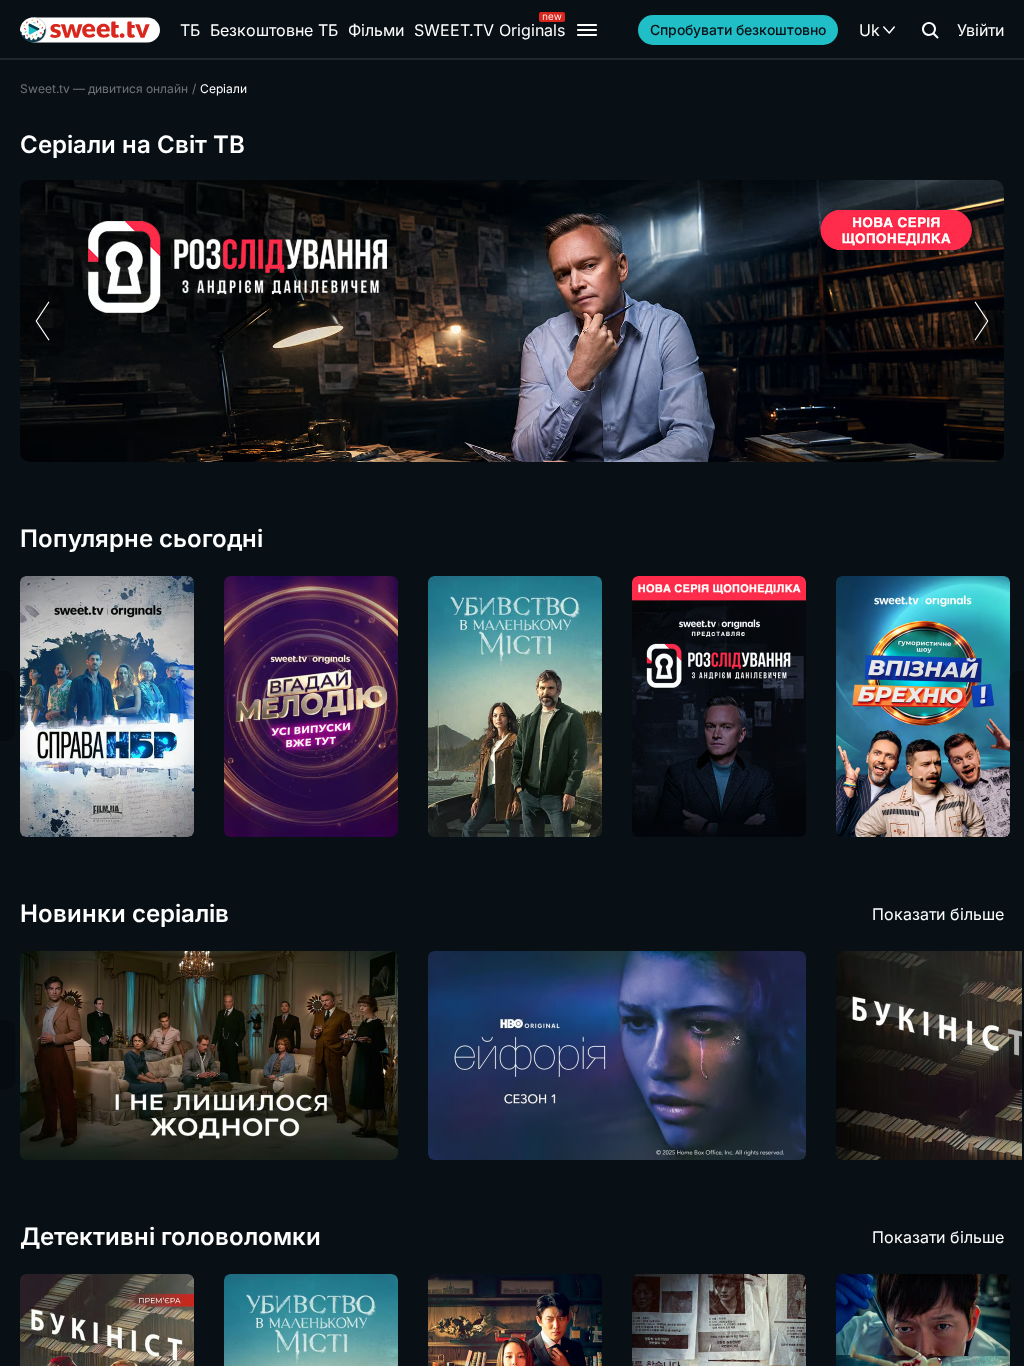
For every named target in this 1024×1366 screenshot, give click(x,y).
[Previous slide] (42, 321)
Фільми (376, 30)
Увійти (980, 30)
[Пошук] (930, 30)
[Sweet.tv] (90, 30)
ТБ (190, 30)
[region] (512, 321)
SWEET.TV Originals (489, 30)
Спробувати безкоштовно (738, 29)
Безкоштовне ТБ (274, 30)
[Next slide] (981, 321)
